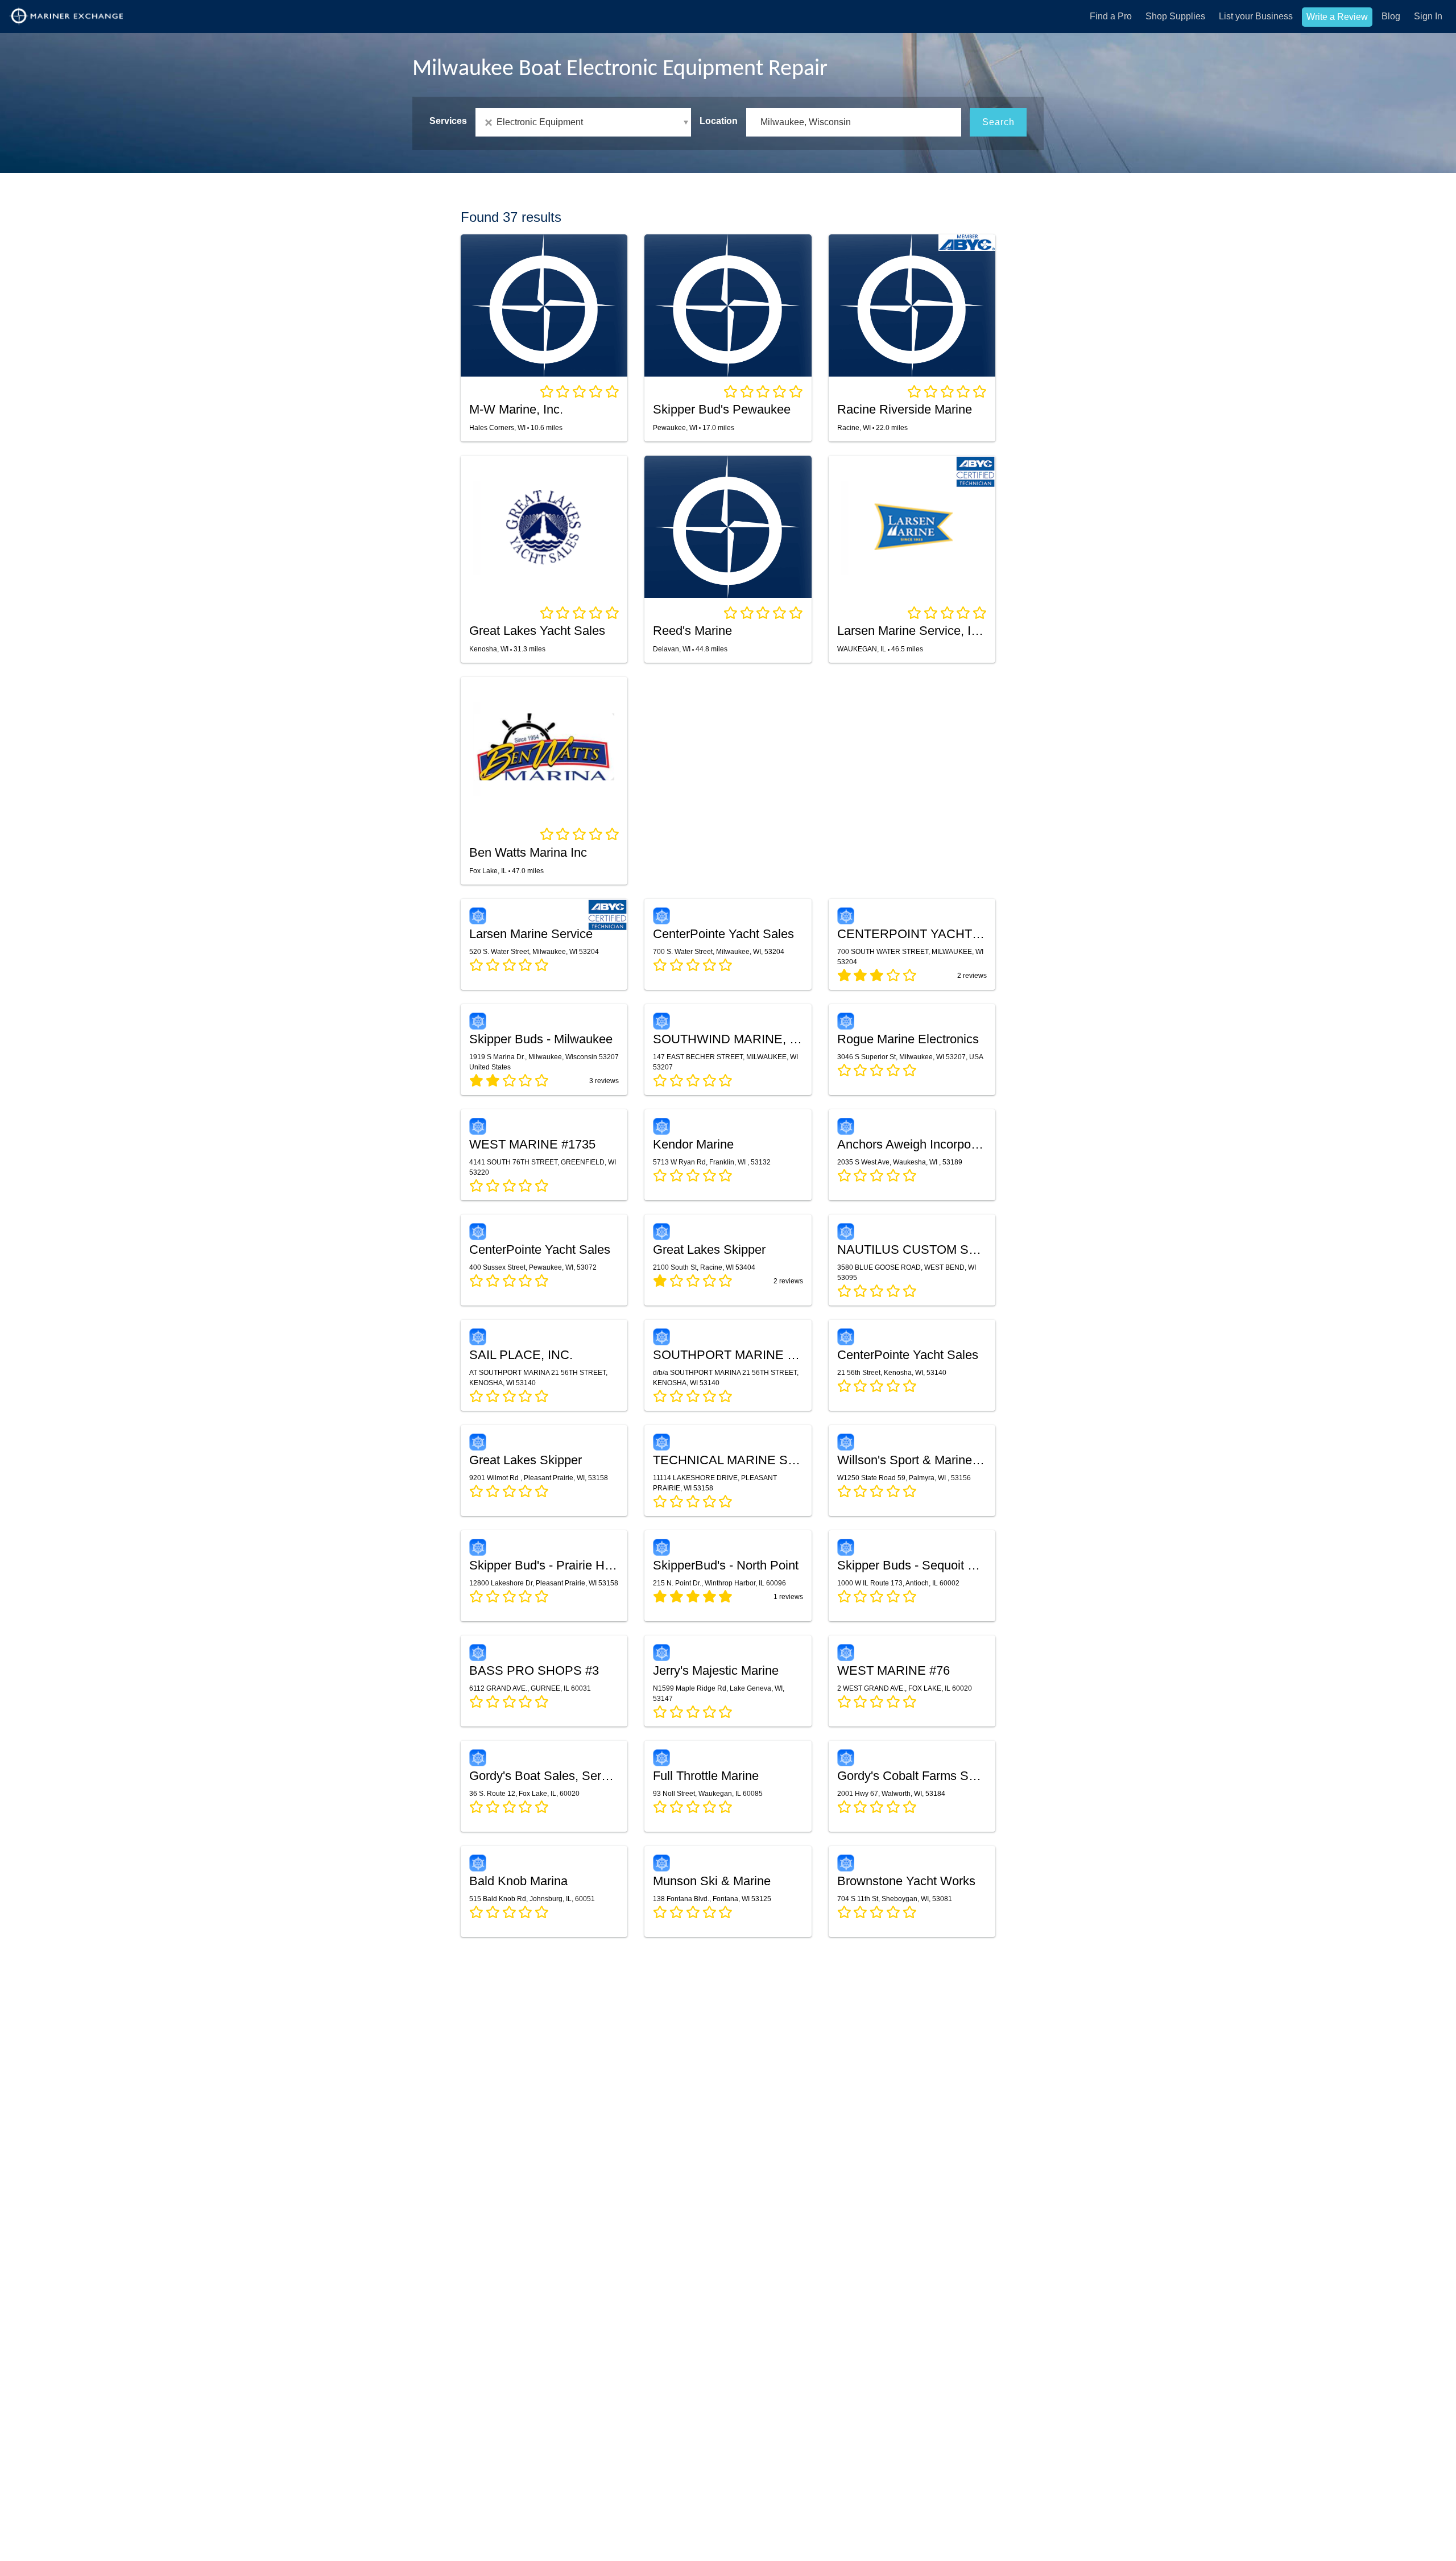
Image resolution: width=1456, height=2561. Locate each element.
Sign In (1428, 16)
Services (448, 121)
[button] (583, 122)
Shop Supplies (1175, 16)
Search (998, 122)
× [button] (491, 123)
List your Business (1256, 16)
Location (719, 121)
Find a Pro (1111, 16)
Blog (1391, 16)
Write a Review (1337, 17)
